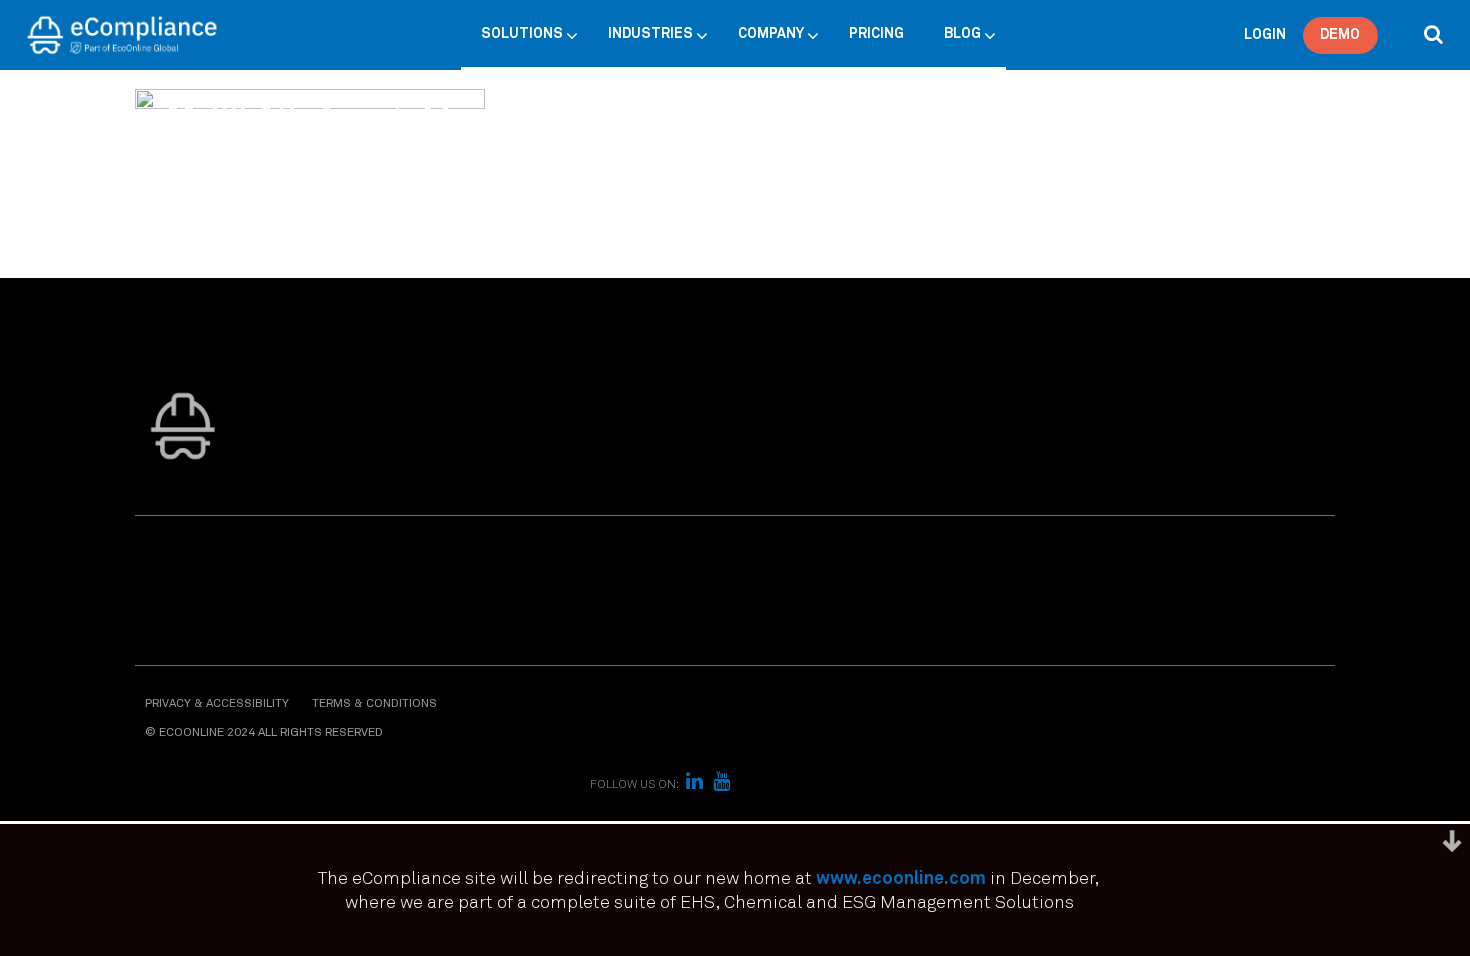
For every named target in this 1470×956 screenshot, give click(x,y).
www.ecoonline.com (901, 879)
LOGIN (1265, 35)
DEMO (1340, 35)
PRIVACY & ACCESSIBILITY (217, 704)
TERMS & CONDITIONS (374, 704)
